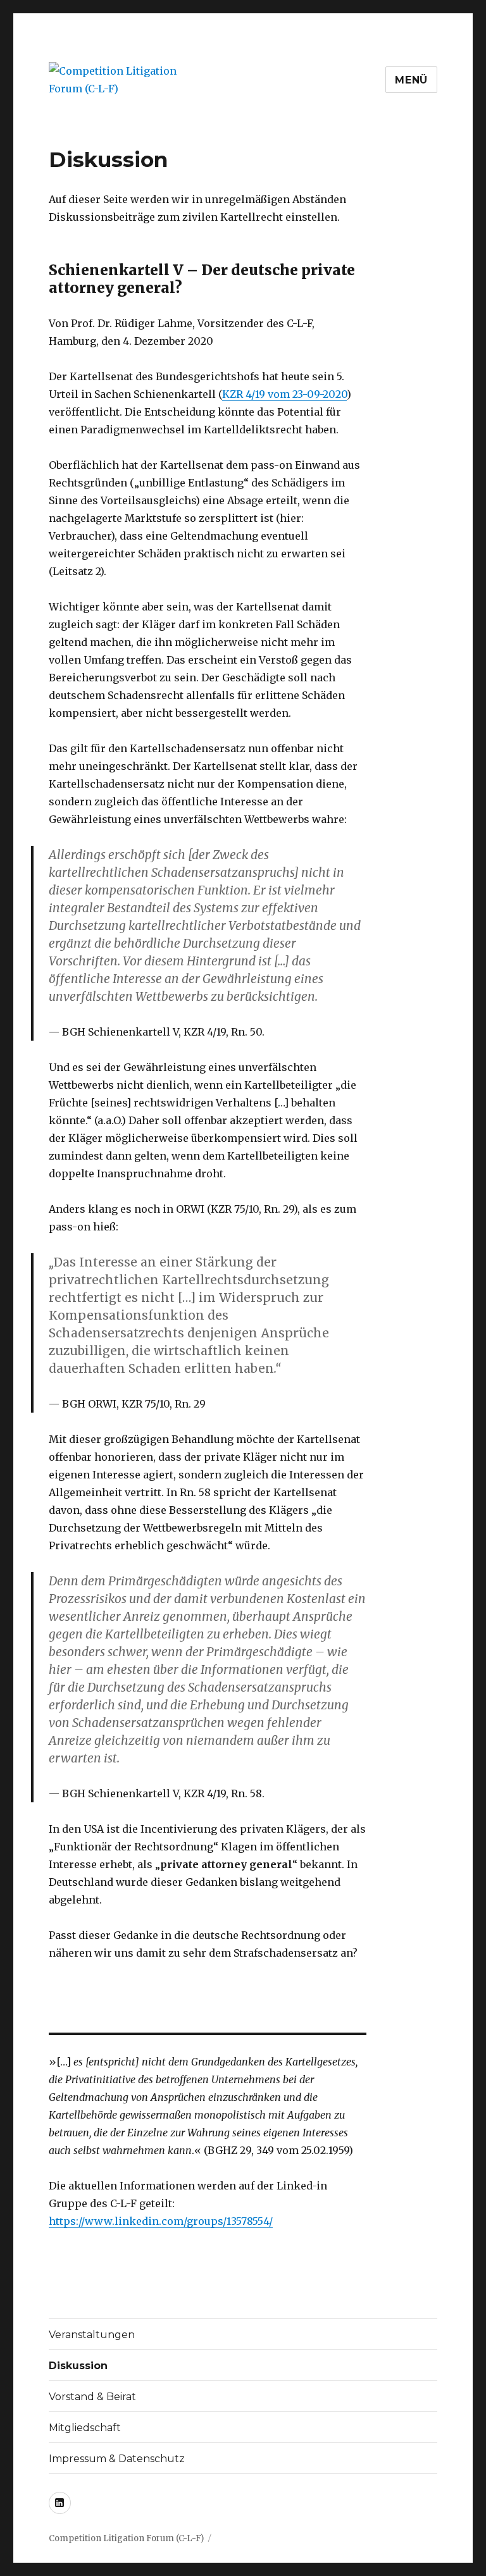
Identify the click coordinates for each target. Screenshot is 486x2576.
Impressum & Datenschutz (117, 2459)
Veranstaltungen (92, 2335)
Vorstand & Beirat (92, 2397)
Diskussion (78, 2366)
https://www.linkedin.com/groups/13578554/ (161, 2221)
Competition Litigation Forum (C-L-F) (126, 2538)
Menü (411, 80)
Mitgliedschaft (85, 2428)
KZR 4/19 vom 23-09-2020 (284, 394)
